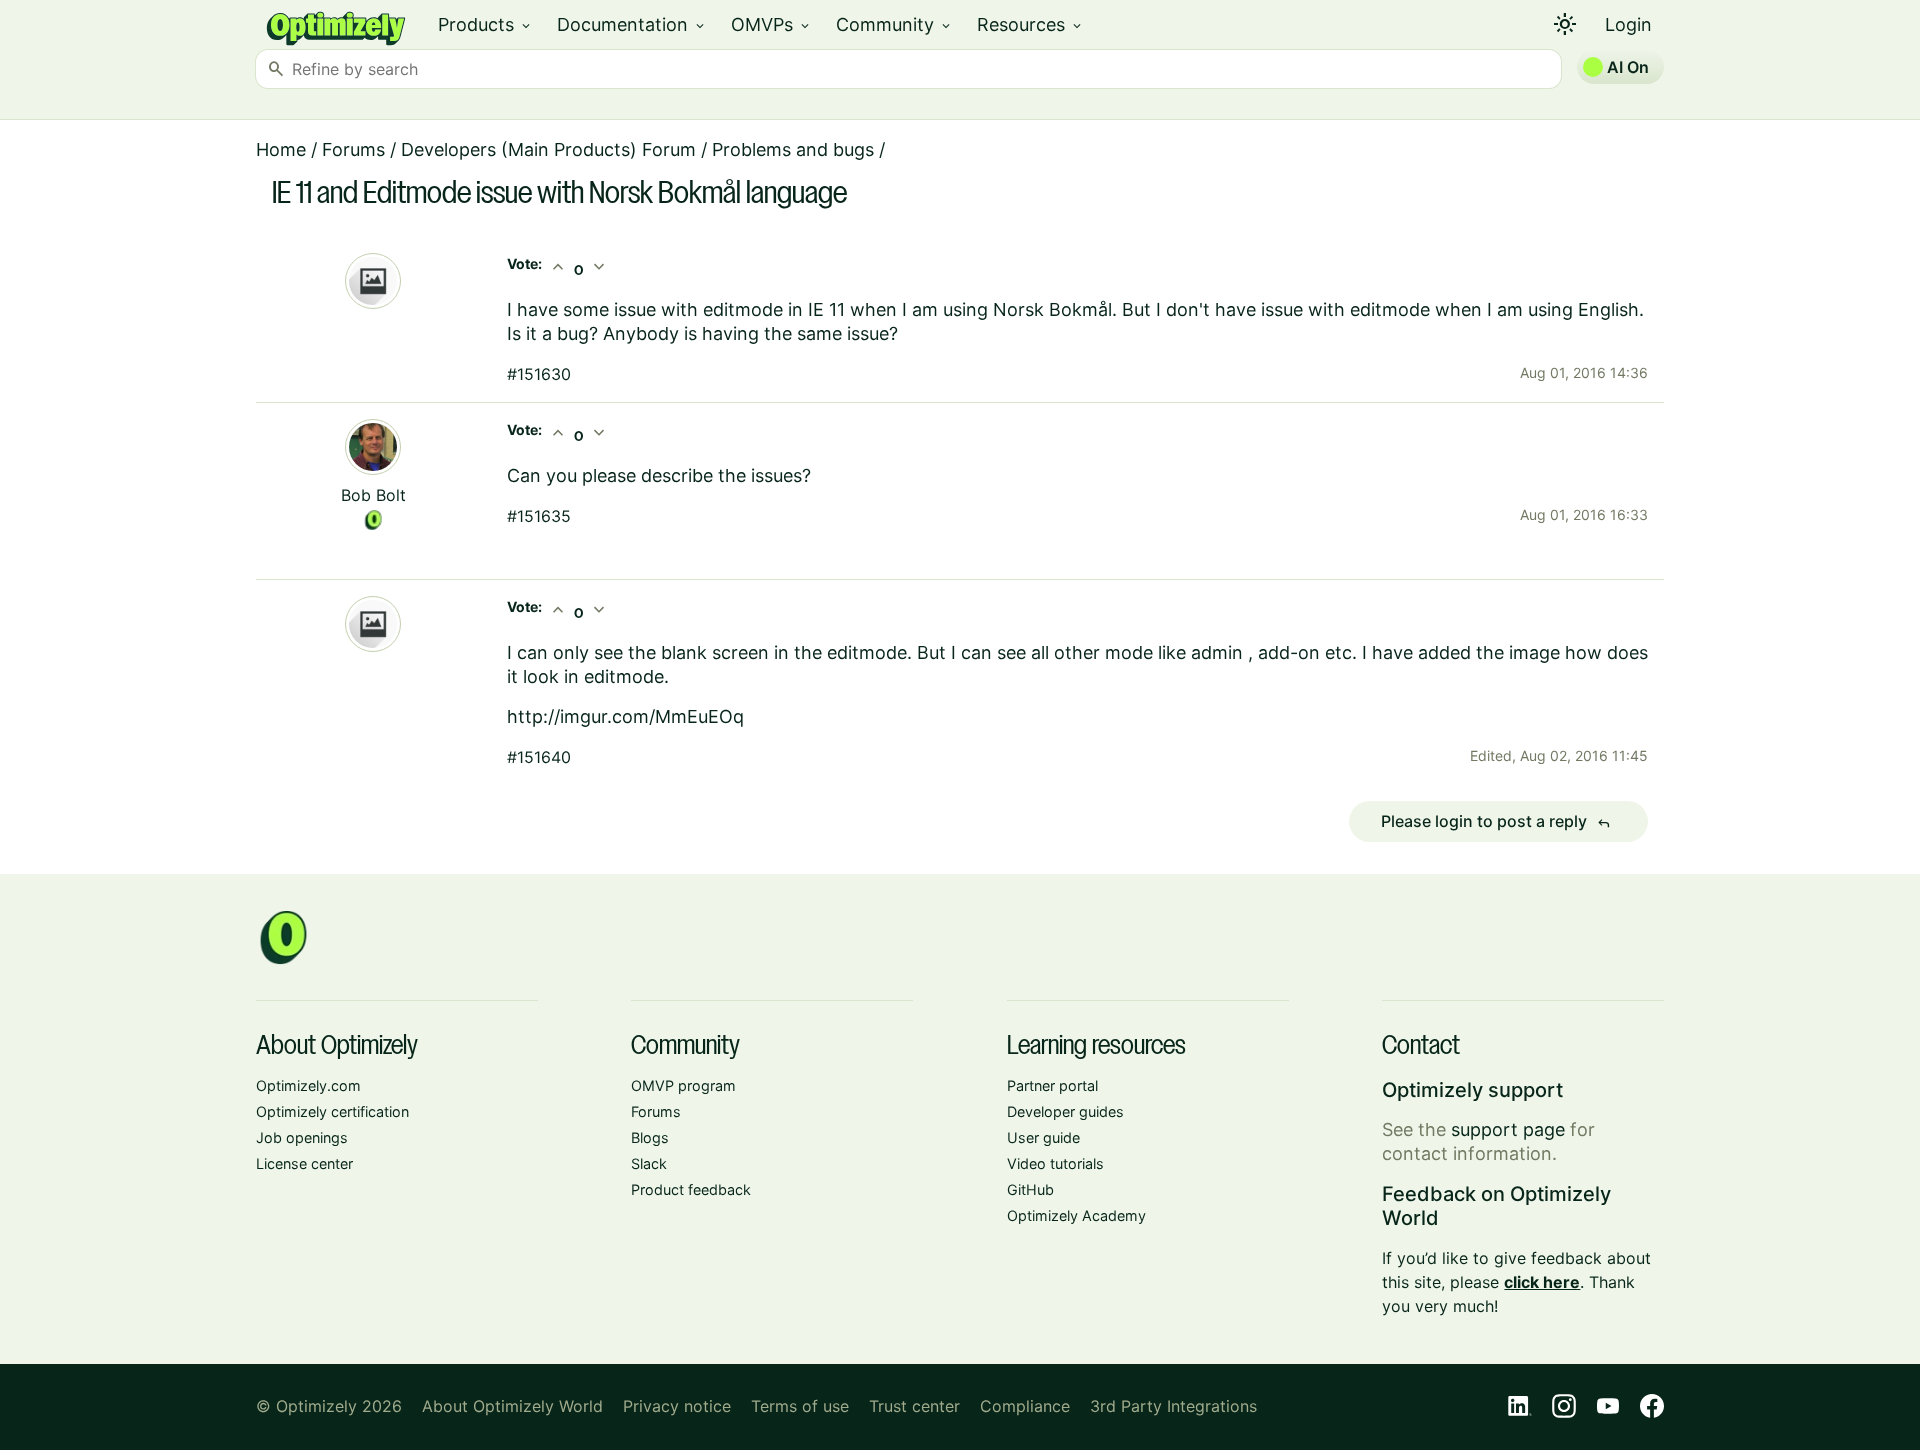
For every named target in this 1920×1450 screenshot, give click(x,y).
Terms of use (800, 1406)
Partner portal (1052, 1085)
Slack (649, 1163)
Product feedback (691, 1189)
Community (894, 24)
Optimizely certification (332, 1111)
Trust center (914, 1406)
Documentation (632, 24)
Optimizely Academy (1076, 1215)
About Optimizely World (512, 1406)
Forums (353, 149)
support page (1508, 1129)
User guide (1043, 1137)
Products (485, 24)
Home (281, 149)
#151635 (539, 516)
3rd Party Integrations (1173, 1406)
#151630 (539, 374)
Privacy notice (677, 1406)
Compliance (1025, 1406)
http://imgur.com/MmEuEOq (625, 716)
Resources (1030, 24)
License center (304, 1163)
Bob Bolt (373, 495)
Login (1628, 24)
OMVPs (771, 24)
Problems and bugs (793, 149)
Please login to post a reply (1496, 822)
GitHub (1030, 1189)
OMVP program (683, 1085)
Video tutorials (1055, 1163)
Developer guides (1065, 1111)
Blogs (650, 1137)
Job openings (302, 1137)
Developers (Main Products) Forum (548, 149)
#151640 (539, 757)
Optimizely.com (308, 1085)
